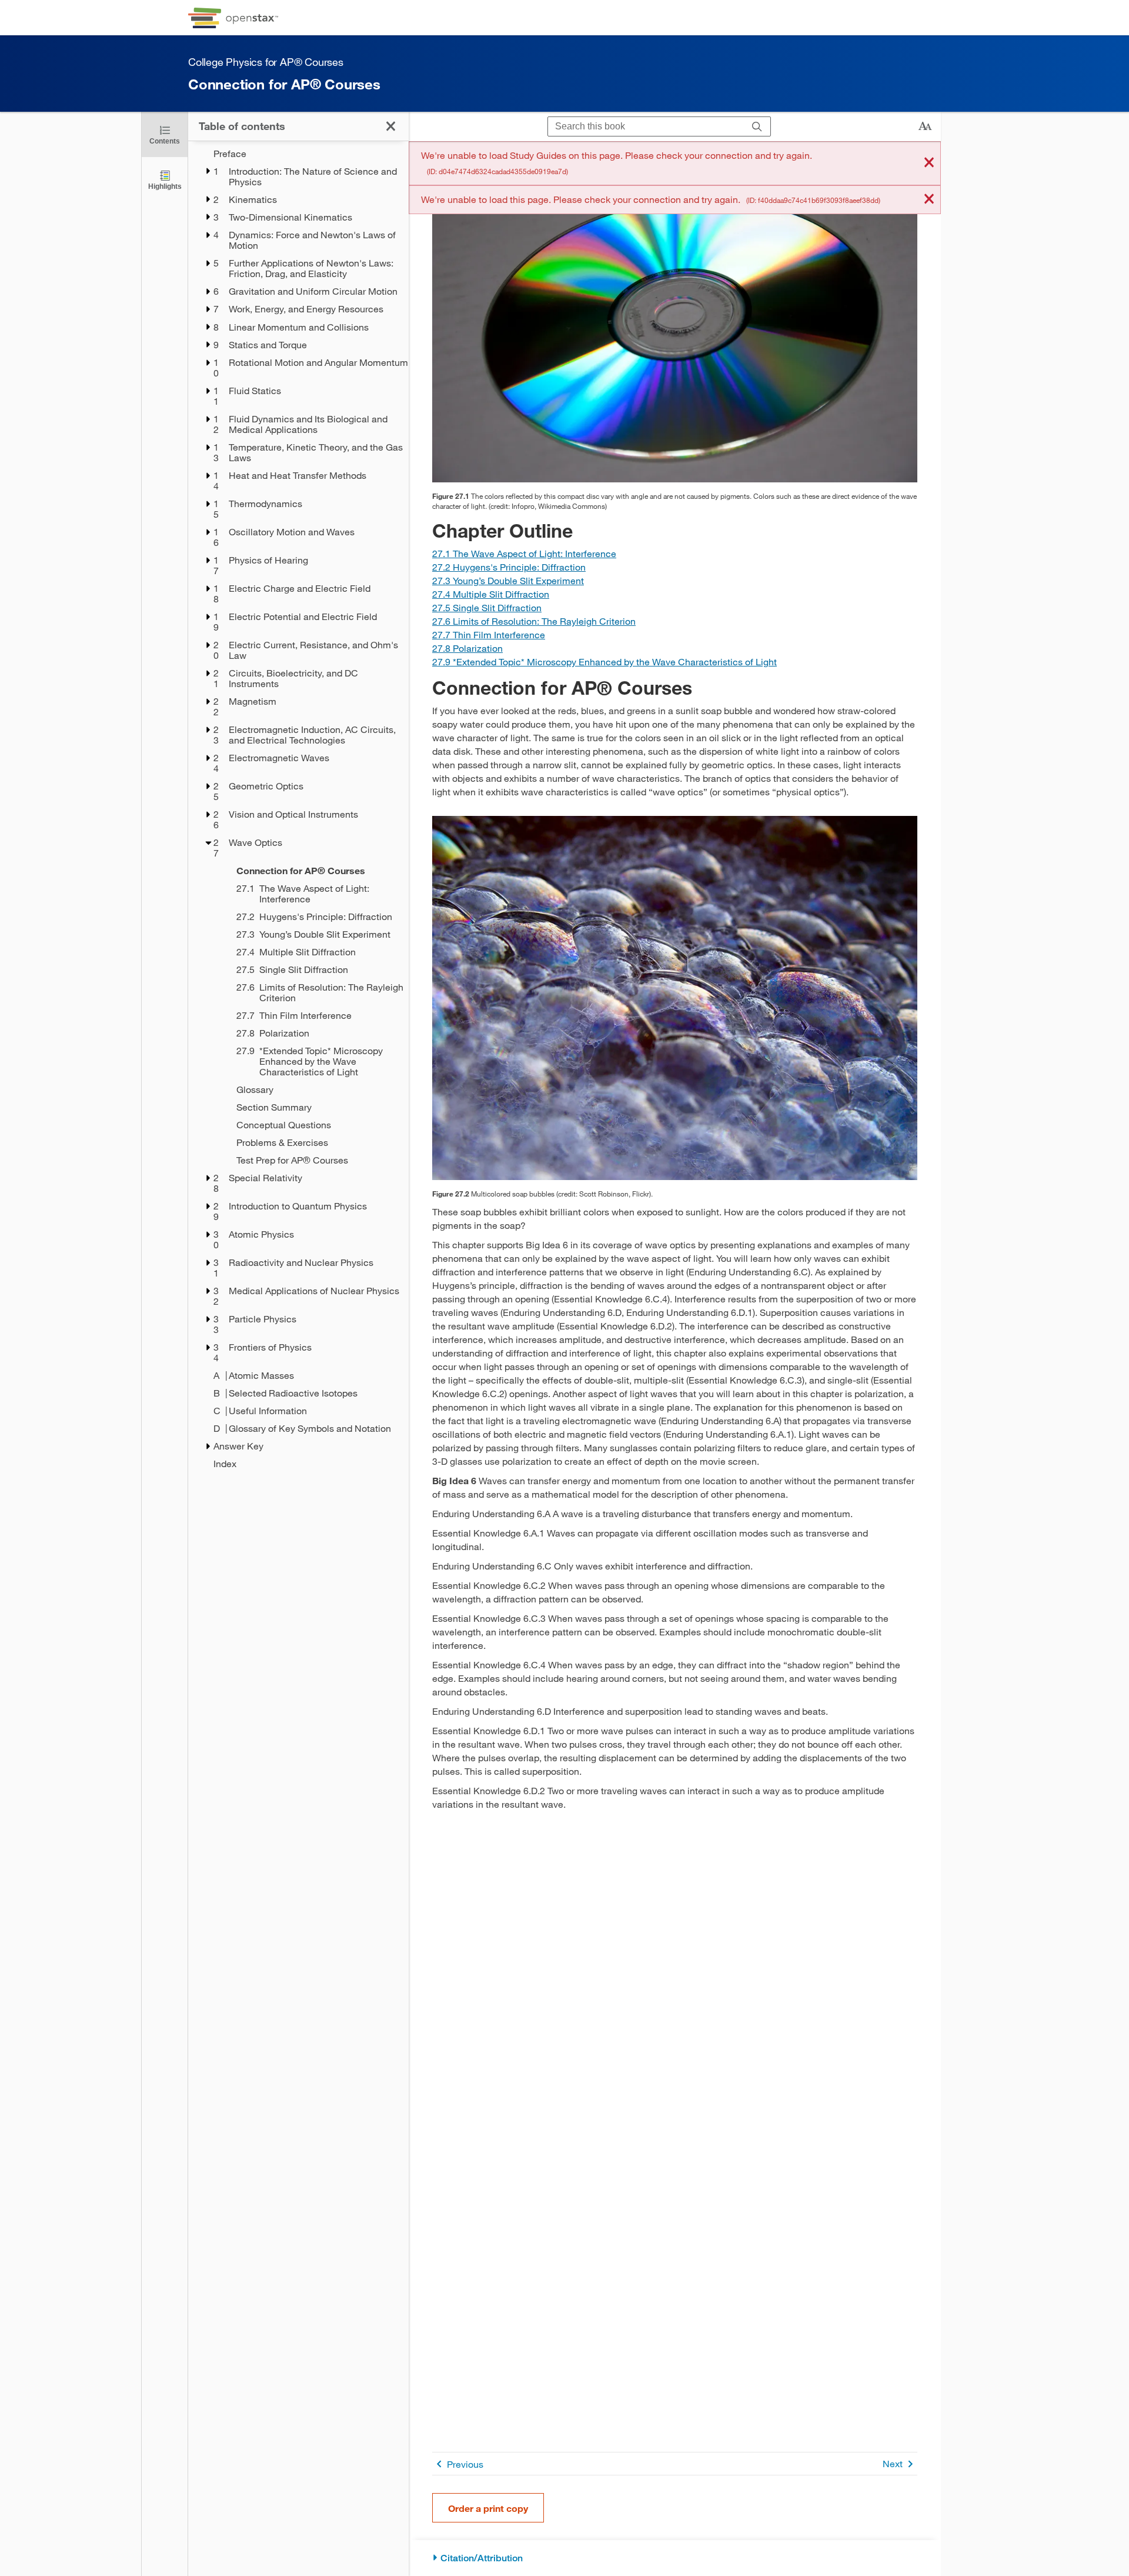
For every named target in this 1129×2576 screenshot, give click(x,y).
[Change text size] (925, 126)
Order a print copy (488, 2508)
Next (893, 2463)
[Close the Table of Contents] (391, 126)
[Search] (757, 127)
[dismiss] (929, 163)
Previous (465, 2464)
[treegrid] (298, 809)
